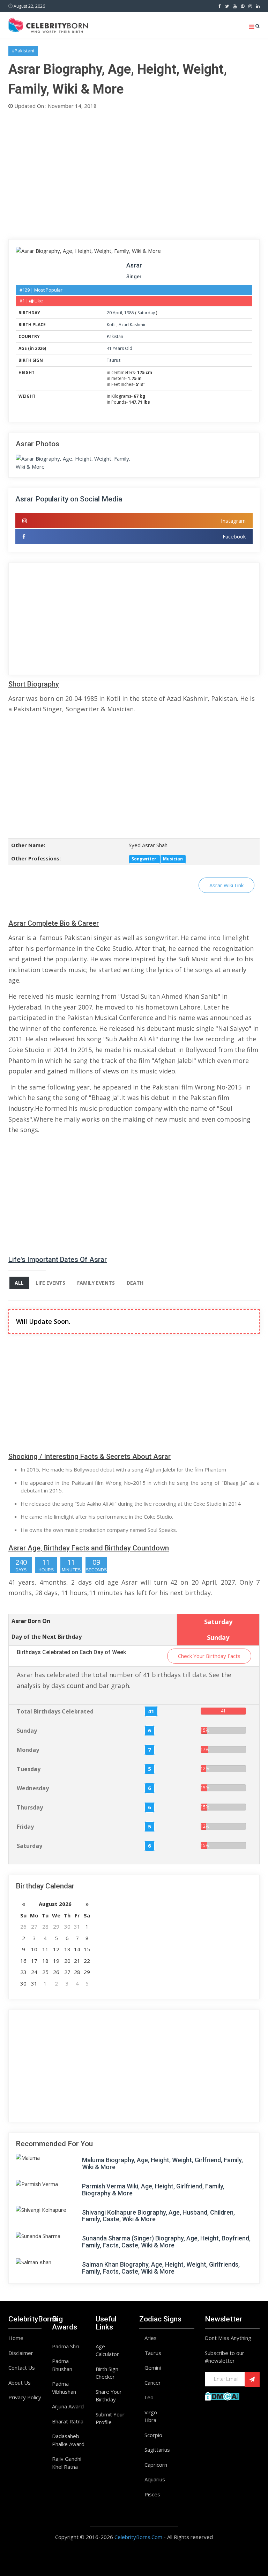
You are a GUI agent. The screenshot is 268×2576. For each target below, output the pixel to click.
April (117, 313)
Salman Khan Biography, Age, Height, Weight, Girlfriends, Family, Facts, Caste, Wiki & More (161, 2268)
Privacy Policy (25, 2397)
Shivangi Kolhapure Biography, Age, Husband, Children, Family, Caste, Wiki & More (158, 2216)
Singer (134, 277)
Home (16, 2338)
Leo (149, 2397)
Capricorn (156, 2465)
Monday (28, 1750)
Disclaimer (21, 2353)
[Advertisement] (134, 173)
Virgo (151, 2412)
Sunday (27, 1731)
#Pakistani (23, 51)
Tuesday (29, 1769)
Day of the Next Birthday (47, 1637)
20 (109, 313)
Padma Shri (65, 2346)
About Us (20, 2383)
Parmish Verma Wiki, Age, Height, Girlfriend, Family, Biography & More (153, 2190)
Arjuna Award (68, 2406)
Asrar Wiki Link (226, 885)
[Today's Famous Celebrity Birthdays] (48, 24)
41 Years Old (120, 348)
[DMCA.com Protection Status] (222, 2395)
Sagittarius (157, 2450)
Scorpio (153, 2435)
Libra (150, 2420)
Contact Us (22, 2368)
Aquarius (155, 2479)
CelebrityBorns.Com (138, 2537)
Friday (25, 1827)
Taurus (114, 360)
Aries (151, 2338)
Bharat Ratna (68, 2421)
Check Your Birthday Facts (209, 1656)
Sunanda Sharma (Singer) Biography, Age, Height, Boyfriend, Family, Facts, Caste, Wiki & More (166, 2242)
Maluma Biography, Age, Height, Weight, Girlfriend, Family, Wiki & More (162, 2163)
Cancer (153, 2383)
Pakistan (115, 336)
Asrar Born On (31, 1621)
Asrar (134, 265)
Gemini (153, 2368)
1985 (129, 313)
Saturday (146, 313)
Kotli (112, 325)
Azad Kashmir (132, 325)
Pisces (152, 2494)
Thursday (30, 1807)
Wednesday (33, 1788)
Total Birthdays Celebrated (55, 1711)
